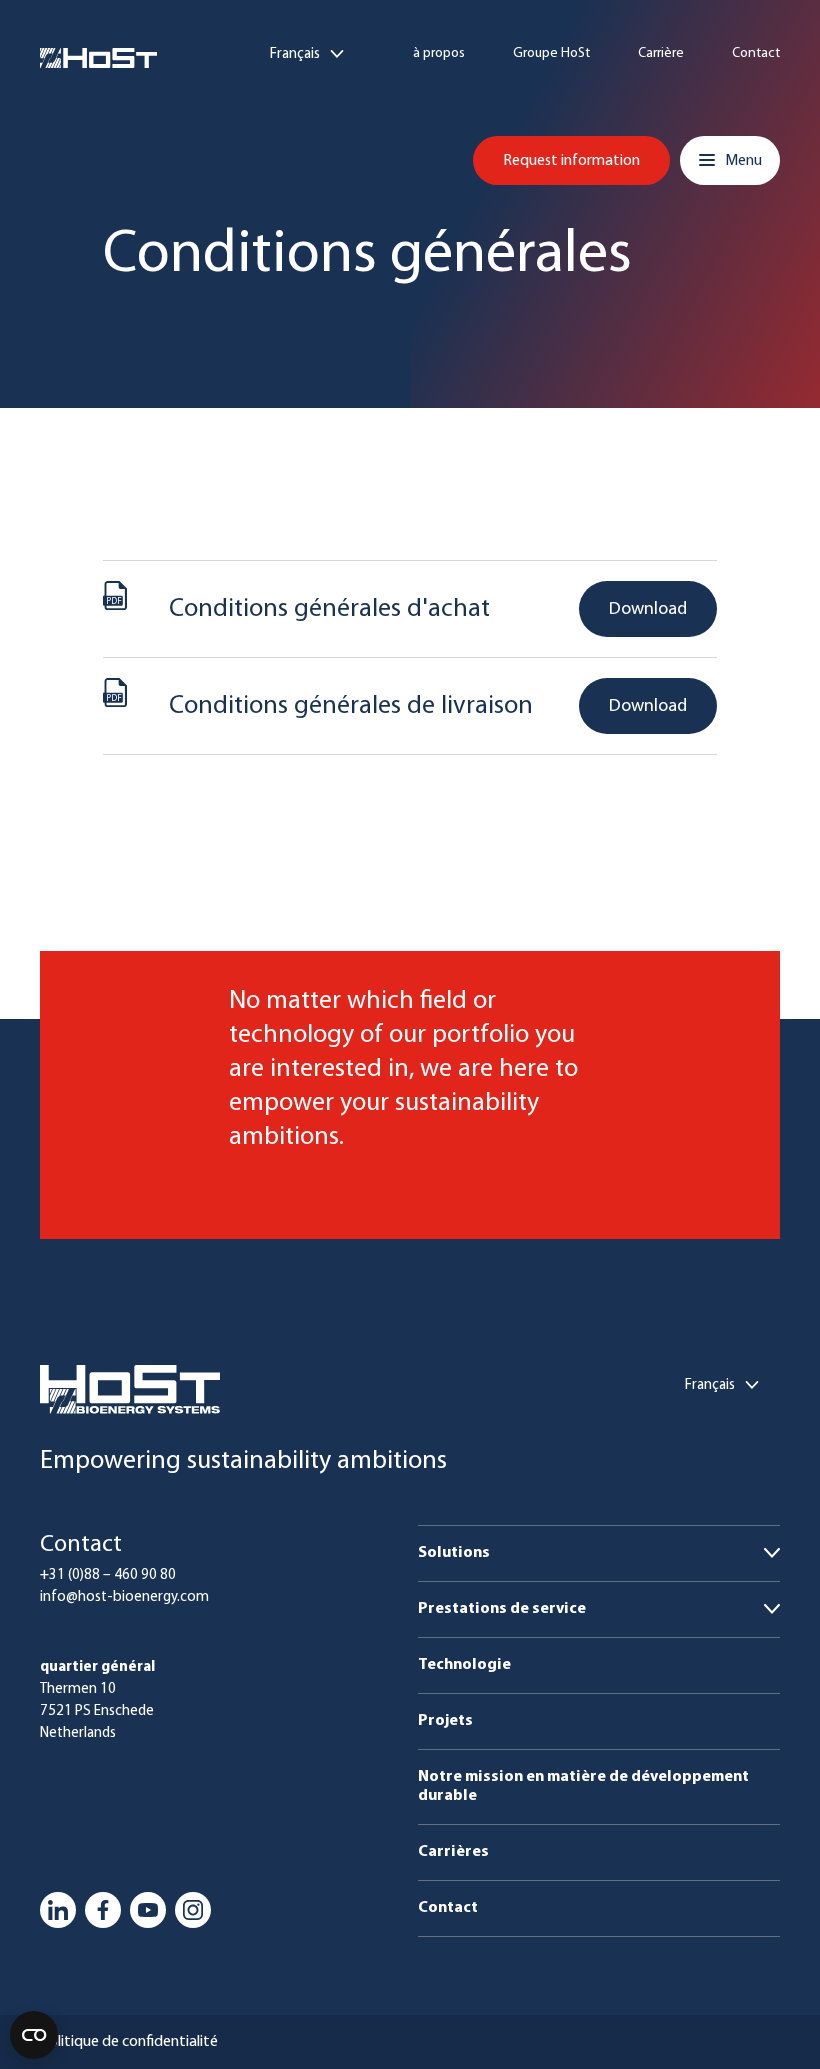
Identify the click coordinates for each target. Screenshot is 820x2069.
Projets (445, 1721)
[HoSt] (98, 58)
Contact (756, 54)
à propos (439, 54)
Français (295, 54)
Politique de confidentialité (129, 2042)
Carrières (453, 1852)
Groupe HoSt (551, 54)
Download (648, 610)
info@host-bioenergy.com (124, 1597)
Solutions (454, 1553)
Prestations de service (502, 1609)
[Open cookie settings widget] (34, 2035)
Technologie (464, 1665)
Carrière (661, 54)
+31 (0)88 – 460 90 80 (108, 1575)
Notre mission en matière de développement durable (583, 1786)
